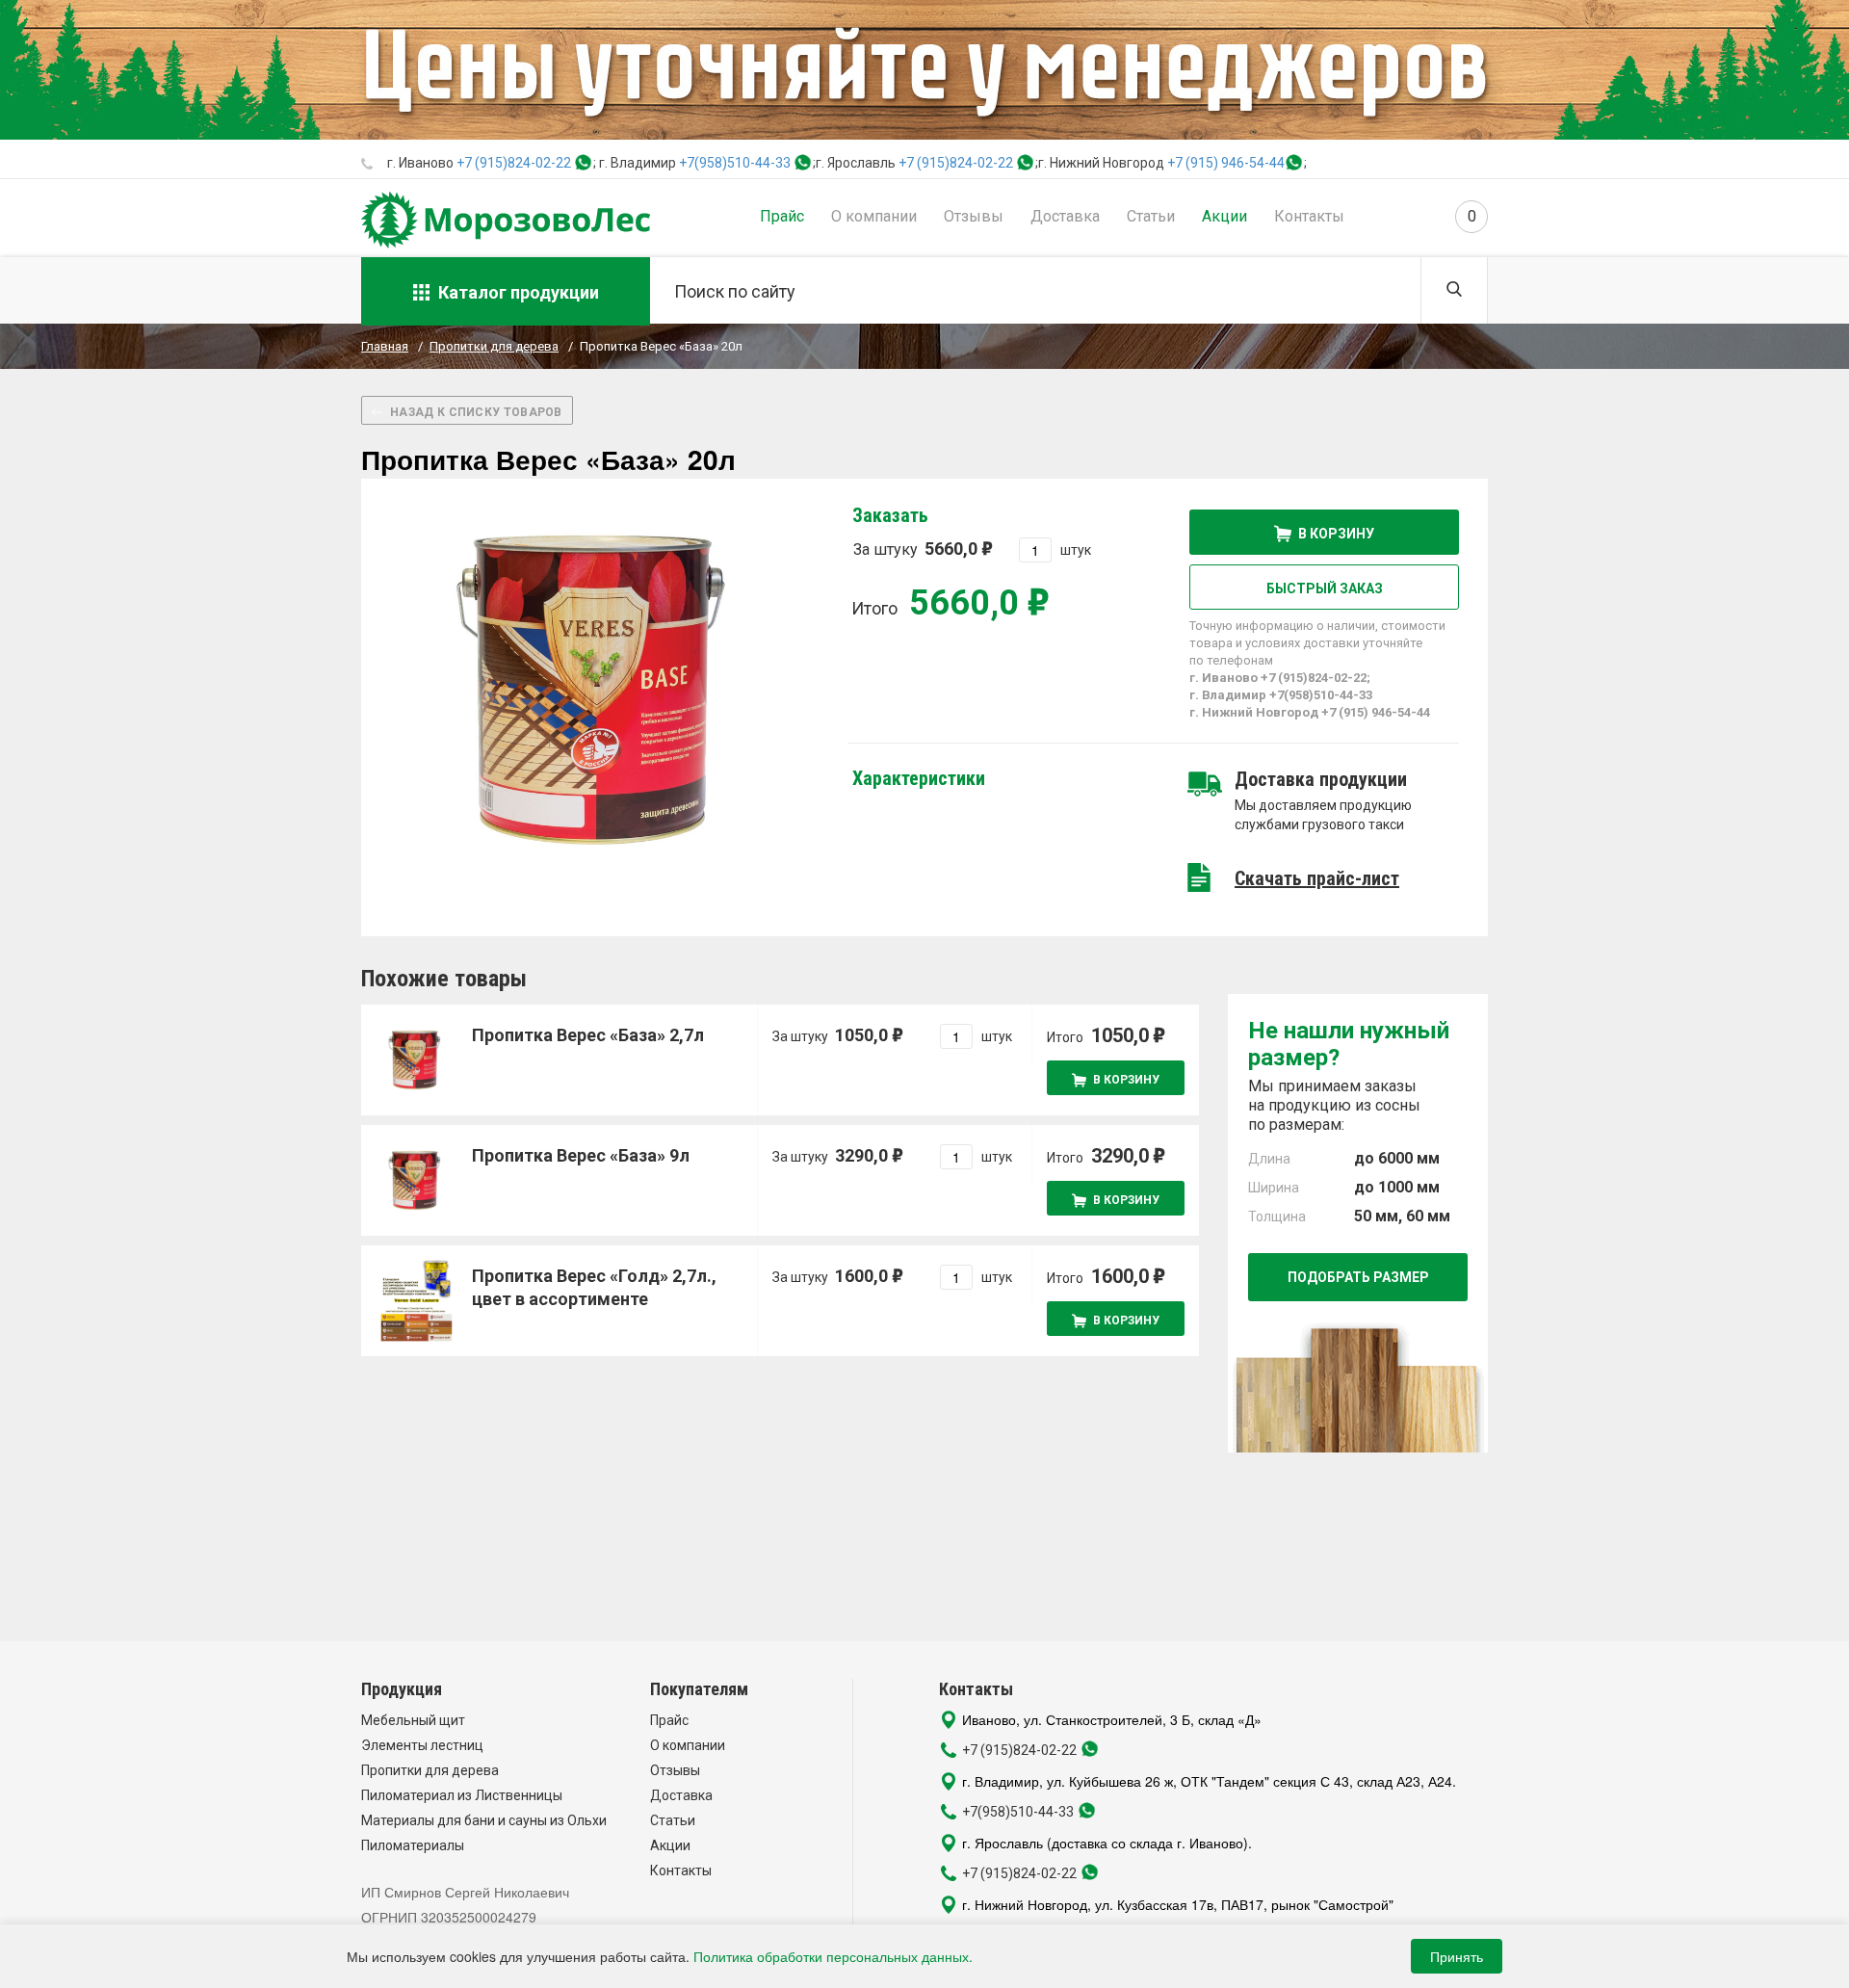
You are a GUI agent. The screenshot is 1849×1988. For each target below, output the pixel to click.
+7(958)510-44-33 (735, 163)
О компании (874, 216)
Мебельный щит (413, 1720)
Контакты (1309, 216)
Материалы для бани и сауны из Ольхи (484, 1820)
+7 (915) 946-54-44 (1226, 163)
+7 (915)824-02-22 (514, 163)
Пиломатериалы (413, 1845)
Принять (1457, 1956)
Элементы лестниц (422, 1745)
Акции (1224, 216)
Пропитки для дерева (430, 1770)
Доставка (1065, 216)
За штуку (915, 549)
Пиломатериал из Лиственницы (462, 1795)
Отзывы (974, 216)
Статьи (1151, 216)
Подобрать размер (1358, 1277)
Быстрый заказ (1325, 589)
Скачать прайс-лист (1317, 878)
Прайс (782, 216)
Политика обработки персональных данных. (833, 1956)
